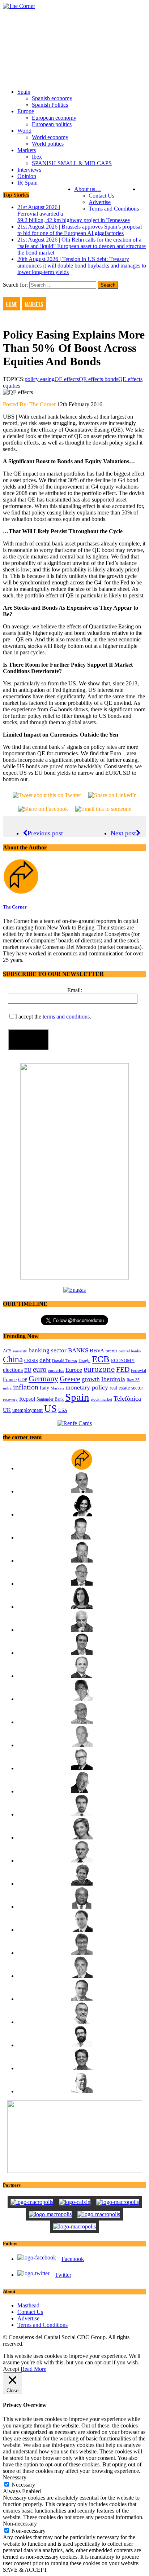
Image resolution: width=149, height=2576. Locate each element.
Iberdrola (113, 1379)
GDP (23, 1380)
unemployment (27, 1410)
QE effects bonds (99, 379)
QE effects (67, 379)
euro (40, 1369)
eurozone (99, 1369)
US (50, 1409)
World (24, 131)
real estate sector (126, 1388)
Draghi (84, 1361)
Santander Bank (50, 1399)
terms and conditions (66, 1017)
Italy (44, 1388)
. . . (142, 189)
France (10, 1379)
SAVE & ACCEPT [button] (25, 2570)
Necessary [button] (15, 2477)
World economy (50, 137)
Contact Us (101, 196)
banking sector (48, 1350)
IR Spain (27, 183)
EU (28, 1370)
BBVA (97, 1351)
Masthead (28, 2305)
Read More (33, 2369)
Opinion (27, 176)
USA (63, 1410)
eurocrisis (56, 1370)
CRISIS (31, 1361)
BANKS (78, 1350)
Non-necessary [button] (20, 2524)
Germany (43, 1378)
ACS (7, 1351)
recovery (10, 1399)
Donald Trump (65, 1361)
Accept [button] (11, 2369)
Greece (70, 1379)
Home (11, 304)
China (13, 1359)
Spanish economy (52, 98)
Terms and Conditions (114, 209)
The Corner (42, 404)
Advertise (100, 202)
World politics (48, 144)
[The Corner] (74, 6)
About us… (88, 189)
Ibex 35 (133, 1380)
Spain (24, 92)
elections (13, 1370)
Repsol (27, 1399)
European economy (54, 118)
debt (45, 1360)
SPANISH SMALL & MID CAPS (72, 163)
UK (7, 1410)
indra (7, 1388)
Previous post (45, 833)
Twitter (63, 2275)
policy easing (40, 379)
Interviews (29, 170)
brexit (111, 1351)
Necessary (23, 2485)
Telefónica (127, 1399)
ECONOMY (123, 1361)
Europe (26, 111)
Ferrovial (139, 1370)
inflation (26, 1387)
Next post (123, 833)
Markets (27, 150)
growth (91, 1379)
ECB (101, 1359)
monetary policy (87, 1387)
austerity (20, 1351)
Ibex (37, 157)
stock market (101, 1399)
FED (123, 1369)
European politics (52, 124)
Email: (75, 990)
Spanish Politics (50, 105)
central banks (130, 1351)
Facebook (73, 2259)
